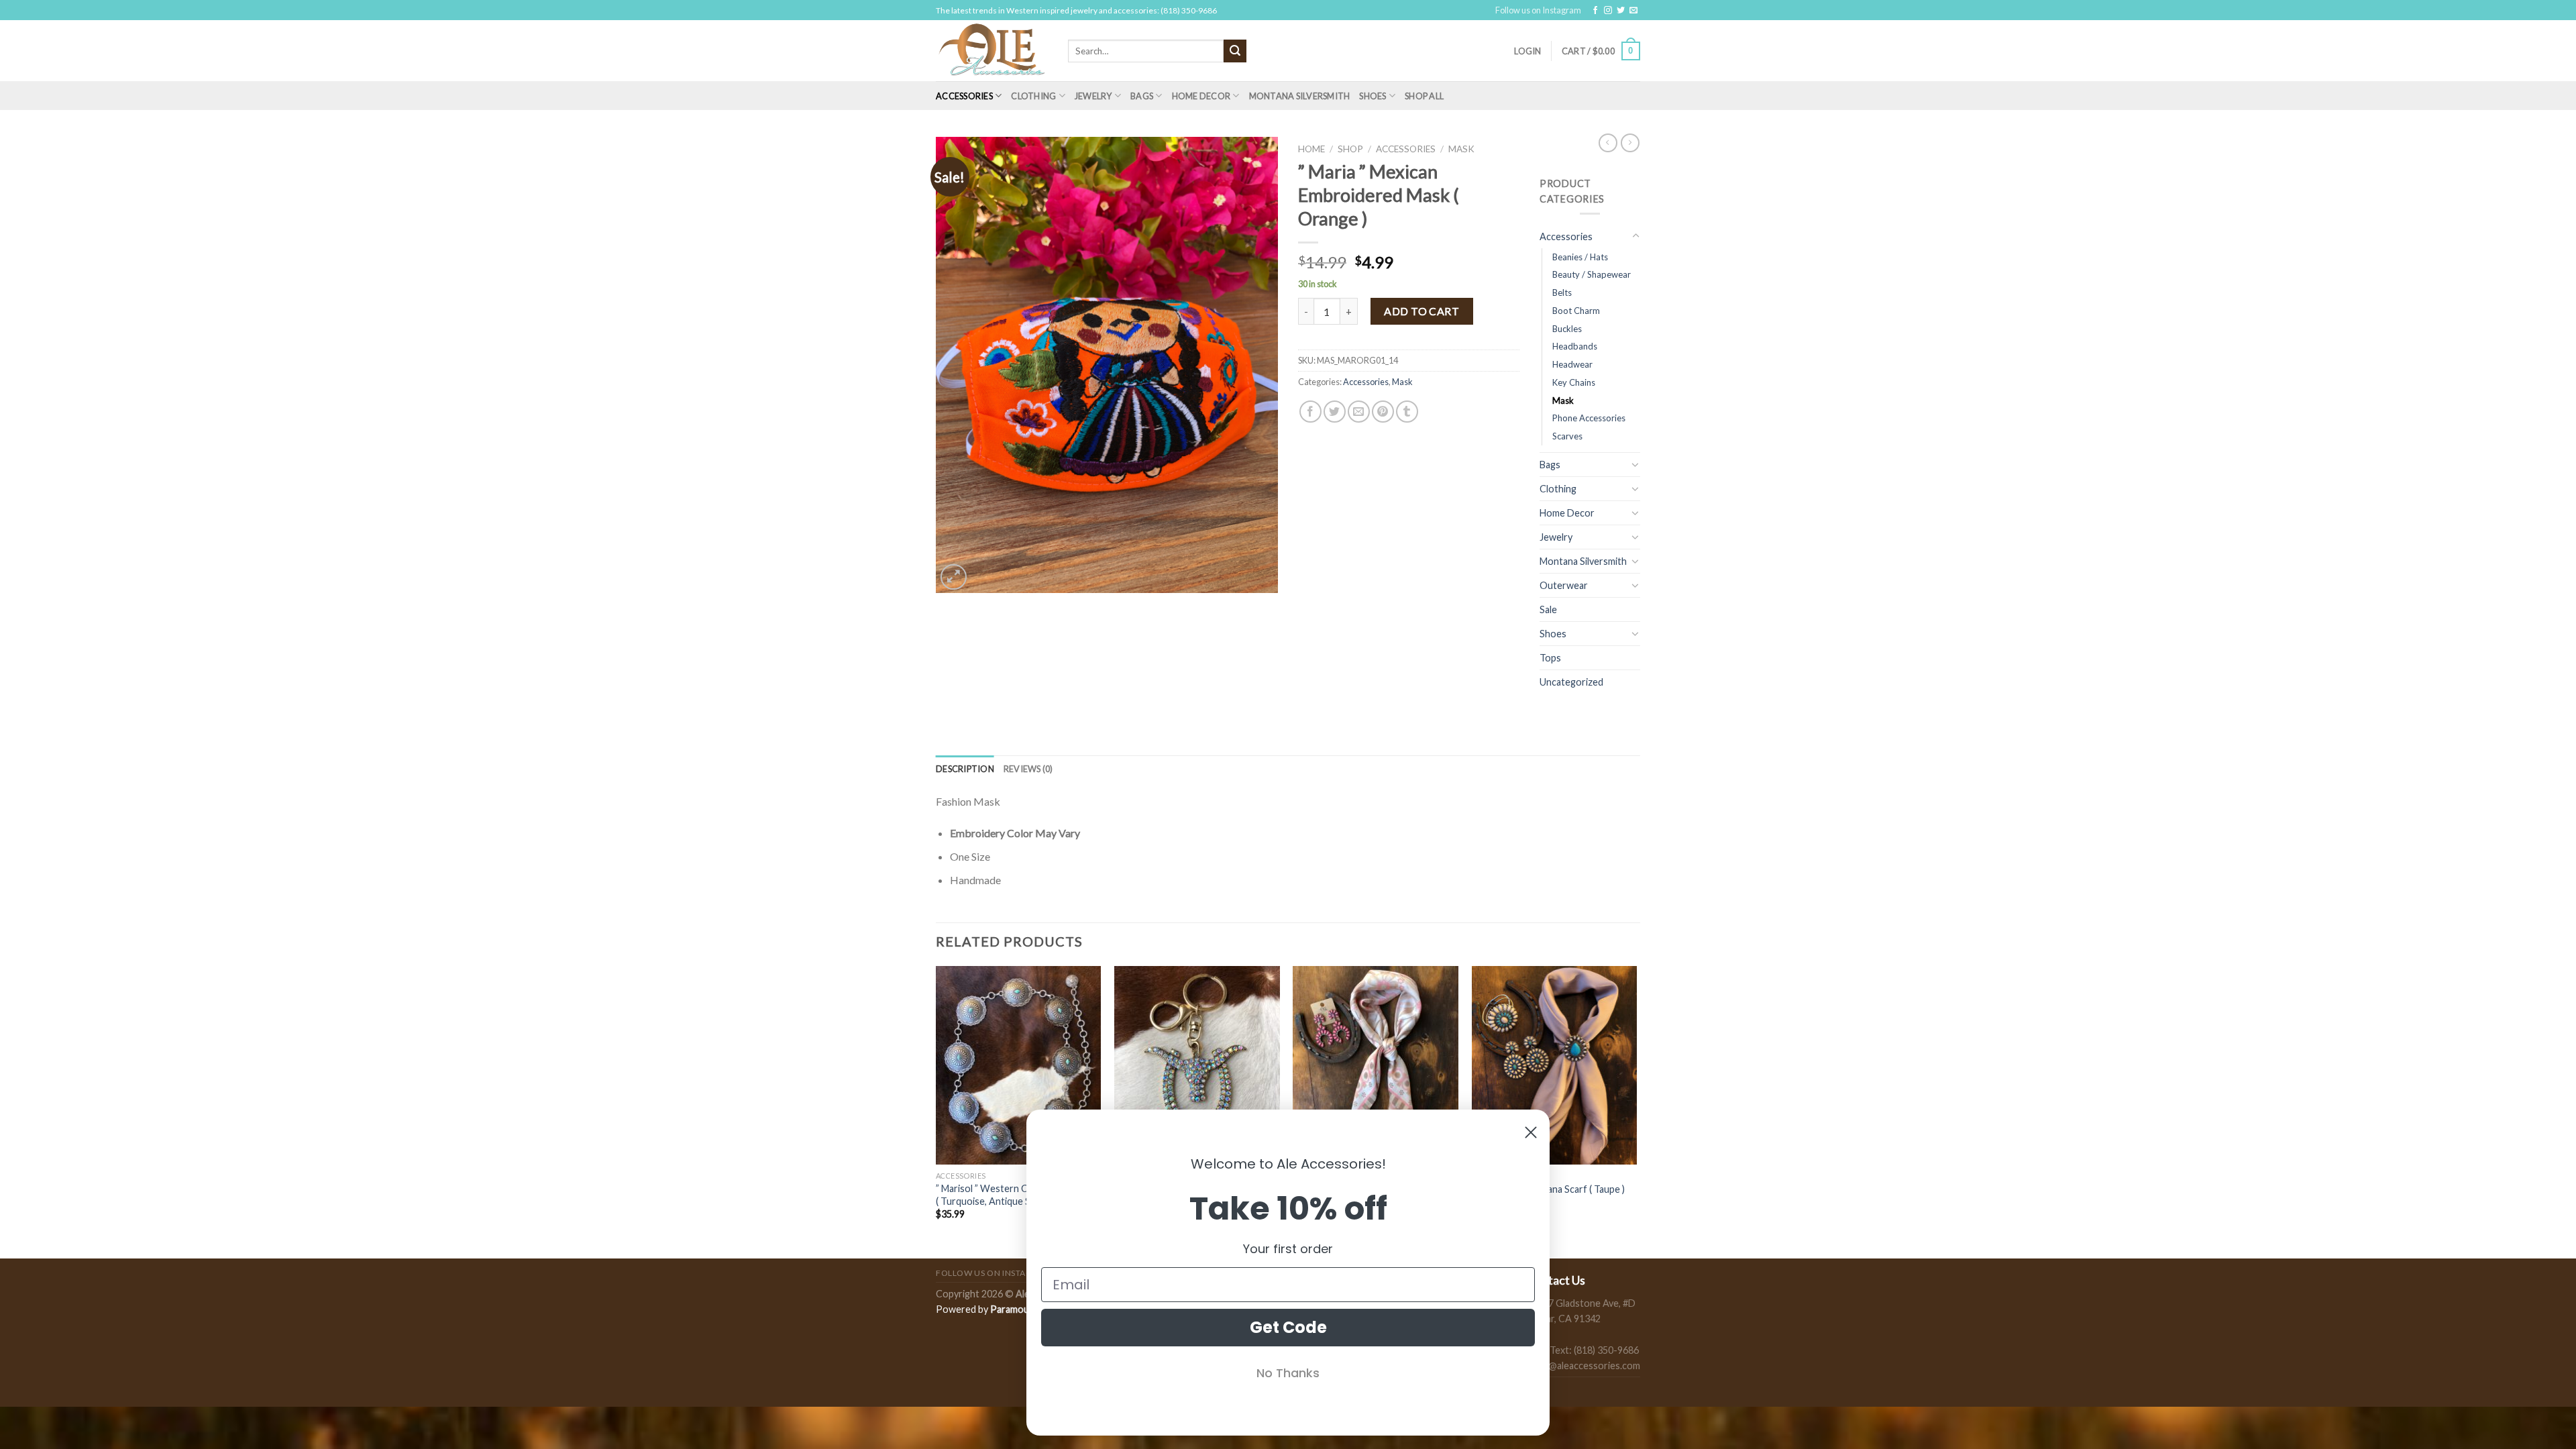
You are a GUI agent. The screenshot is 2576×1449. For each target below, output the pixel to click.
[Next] (1636, 1111)
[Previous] (936, 1111)
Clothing (1033, 96)
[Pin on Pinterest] (1383, 412)
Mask (1461, 149)
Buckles (1567, 329)
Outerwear (1564, 585)
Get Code (1288, 1327)
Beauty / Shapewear (1592, 274)
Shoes (1373, 96)
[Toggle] (1635, 236)
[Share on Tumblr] (1407, 412)
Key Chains (1574, 382)
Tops (1550, 658)
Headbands (1575, 346)
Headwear (1572, 364)
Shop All (1424, 96)
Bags (1142, 96)
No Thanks (1288, 1373)
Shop (1350, 149)
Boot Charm (1576, 311)
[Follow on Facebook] (1595, 11)
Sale (1548, 609)
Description (965, 769)
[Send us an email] (1633, 11)
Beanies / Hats (1580, 257)
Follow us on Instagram (1538, 10)
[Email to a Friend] (1359, 412)
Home (1311, 149)
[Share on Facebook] (1310, 412)
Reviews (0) (1028, 769)
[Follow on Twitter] (1621, 11)
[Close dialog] (1531, 1132)
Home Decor (1201, 96)
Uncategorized (1571, 682)
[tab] (965, 769)
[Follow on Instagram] (1608, 11)
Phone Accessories (1589, 418)
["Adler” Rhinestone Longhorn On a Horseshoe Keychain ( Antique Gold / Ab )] (1197, 1065)
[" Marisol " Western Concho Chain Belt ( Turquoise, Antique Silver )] (1019, 1065)
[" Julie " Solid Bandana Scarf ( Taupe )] (1555, 1065)
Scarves (1567, 436)
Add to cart (1421, 311)
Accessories (964, 96)
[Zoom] (954, 577)
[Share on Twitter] (1335, 412)
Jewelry (1093, 96)
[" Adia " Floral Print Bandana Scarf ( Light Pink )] (1376, 1065)
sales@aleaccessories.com (1584, 1365)
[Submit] (1235, 51)
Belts (1562, 292)
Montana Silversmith (1300, 96)
